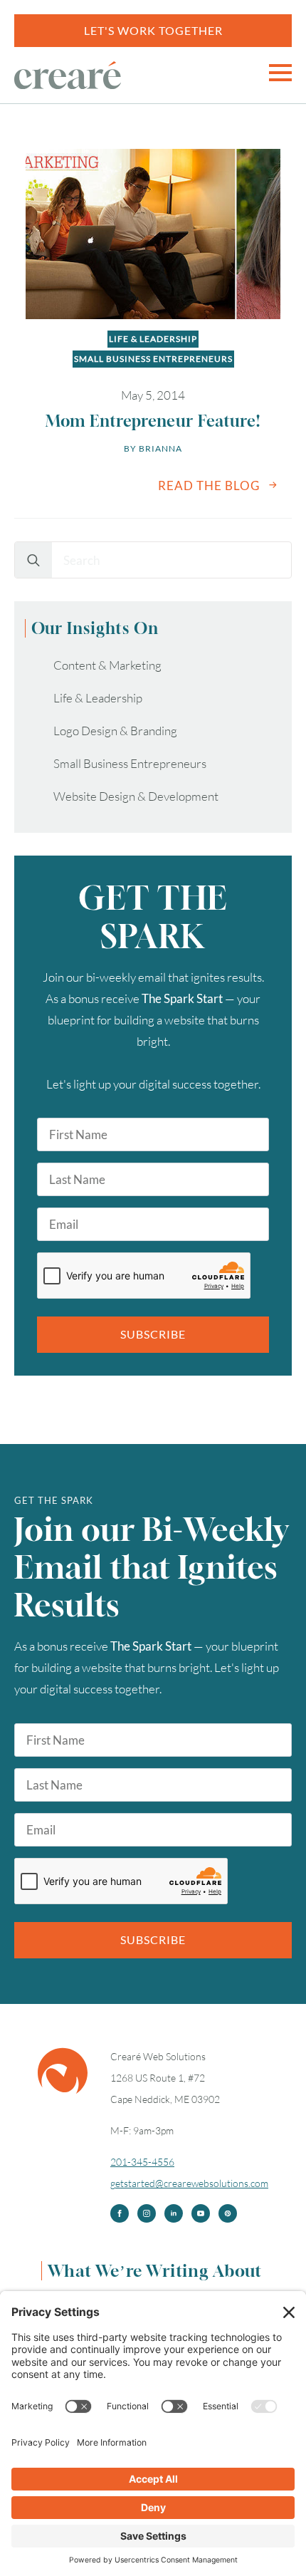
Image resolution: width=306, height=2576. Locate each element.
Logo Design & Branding (115, 731)
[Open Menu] (280, 73)
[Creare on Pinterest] (228, 2213)
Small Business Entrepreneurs (153, 359)
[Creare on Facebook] (120, 2213)
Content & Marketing (107, 665)
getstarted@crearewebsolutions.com (189, 2183)
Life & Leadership (153, 339)
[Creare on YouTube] (201, 2213)
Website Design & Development (136, 796)
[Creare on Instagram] (147, 2213)
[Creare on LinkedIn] (174, 2213)
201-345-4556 (142, 2162)
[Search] (33, 561)
